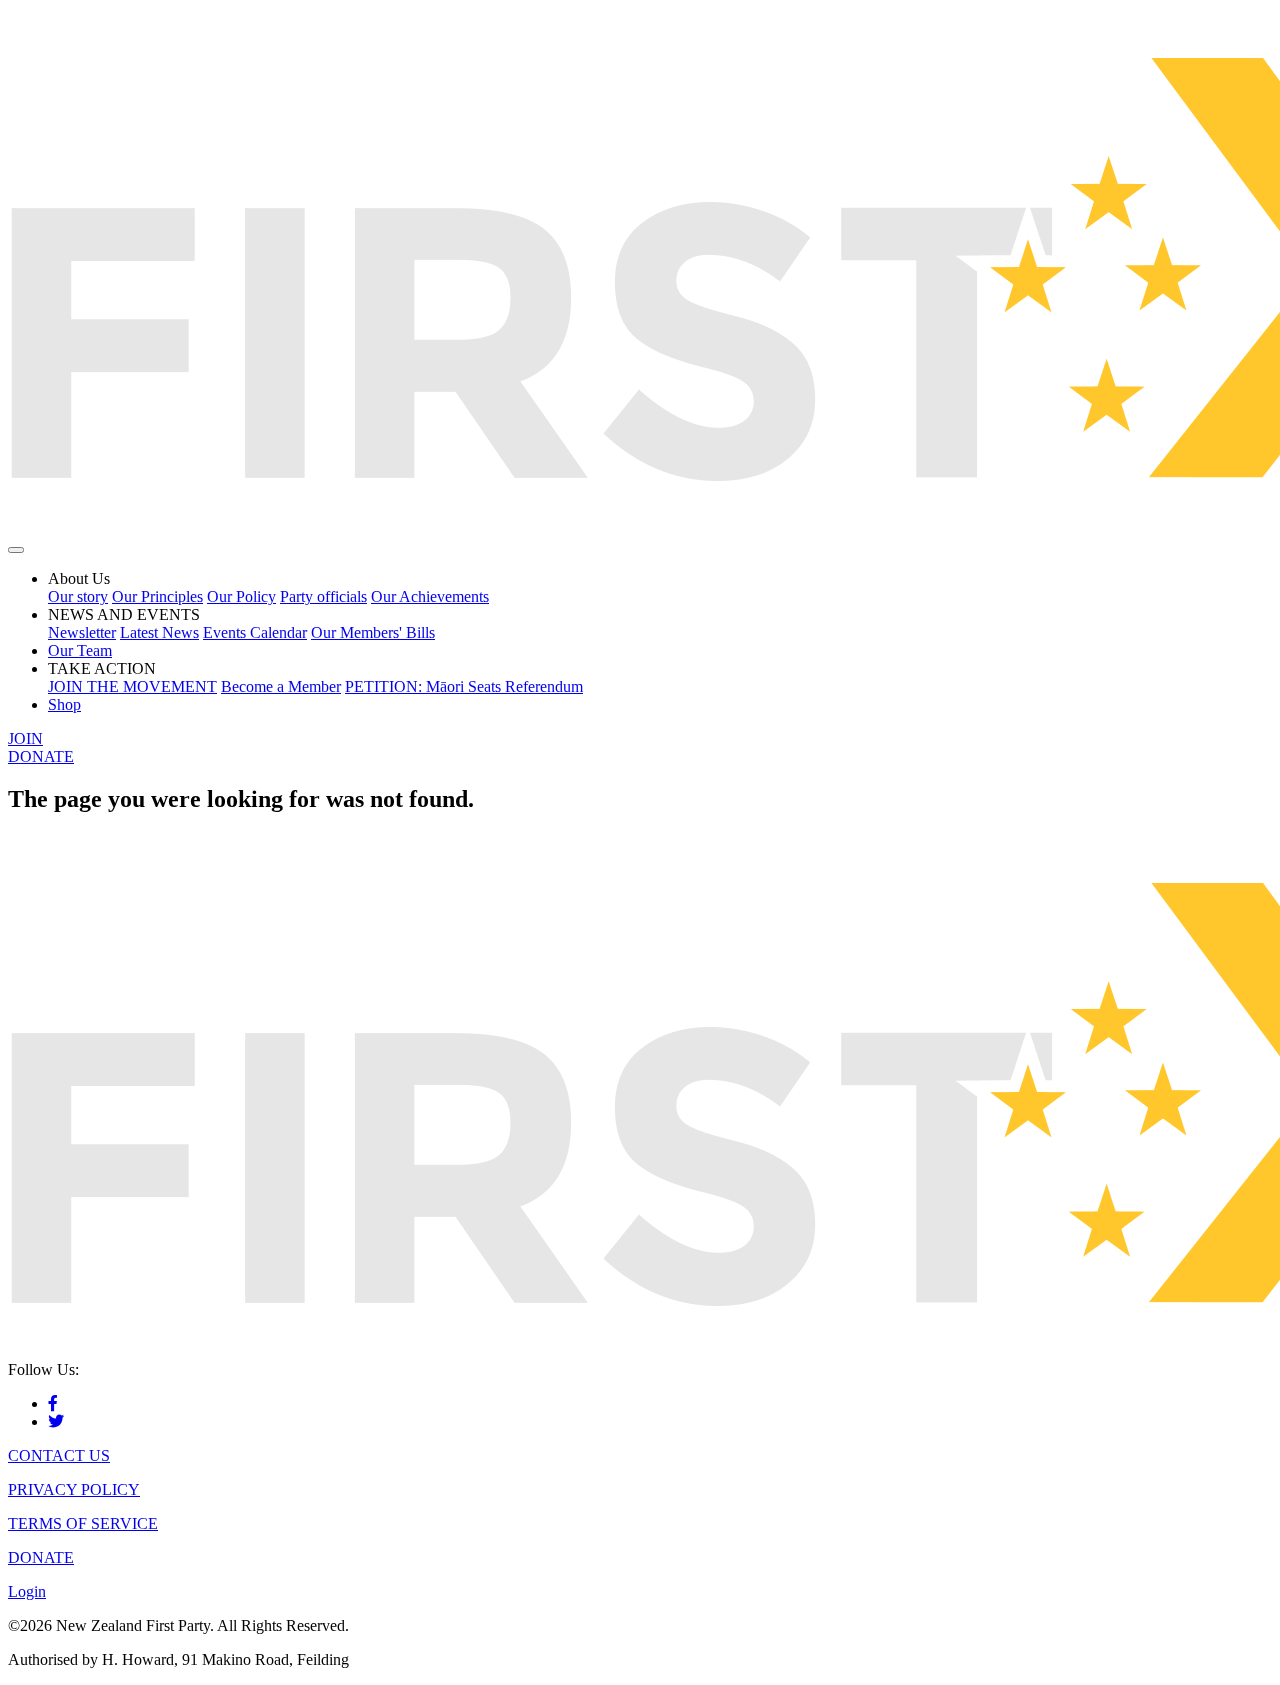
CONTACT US (59, 1455)
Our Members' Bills (373, 632)
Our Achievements (430, 596)
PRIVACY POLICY (74, 1489)
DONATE (41, 756)
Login (27, 1591)
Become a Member (281, 686)
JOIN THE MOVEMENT (132, 686)
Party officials (323, 596)
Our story (78, 596)
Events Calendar (255, 632)
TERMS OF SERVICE (83, 1523)
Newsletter (82, 632)
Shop (64, 704)
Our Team (80, 650)
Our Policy (241, 596)
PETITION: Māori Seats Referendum (464, 686)
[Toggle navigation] (16, 550)
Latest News (159, 632)
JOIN (25, 738)
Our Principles (157, 596)
